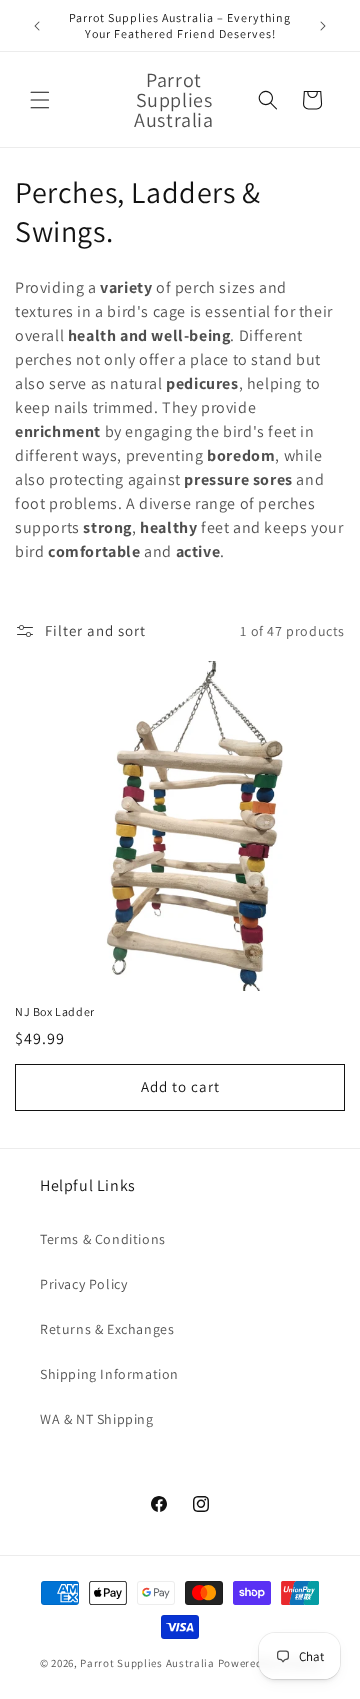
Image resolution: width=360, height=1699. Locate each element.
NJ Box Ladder (55, 1011)
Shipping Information (109, 1374)
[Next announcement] (323, 26)
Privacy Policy (83, 1284)
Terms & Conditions (103, 1239)
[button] (40, 100)
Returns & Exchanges (107, 1329)
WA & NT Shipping (97, 1419)
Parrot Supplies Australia (147, 1663)
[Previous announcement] (37, 26)
